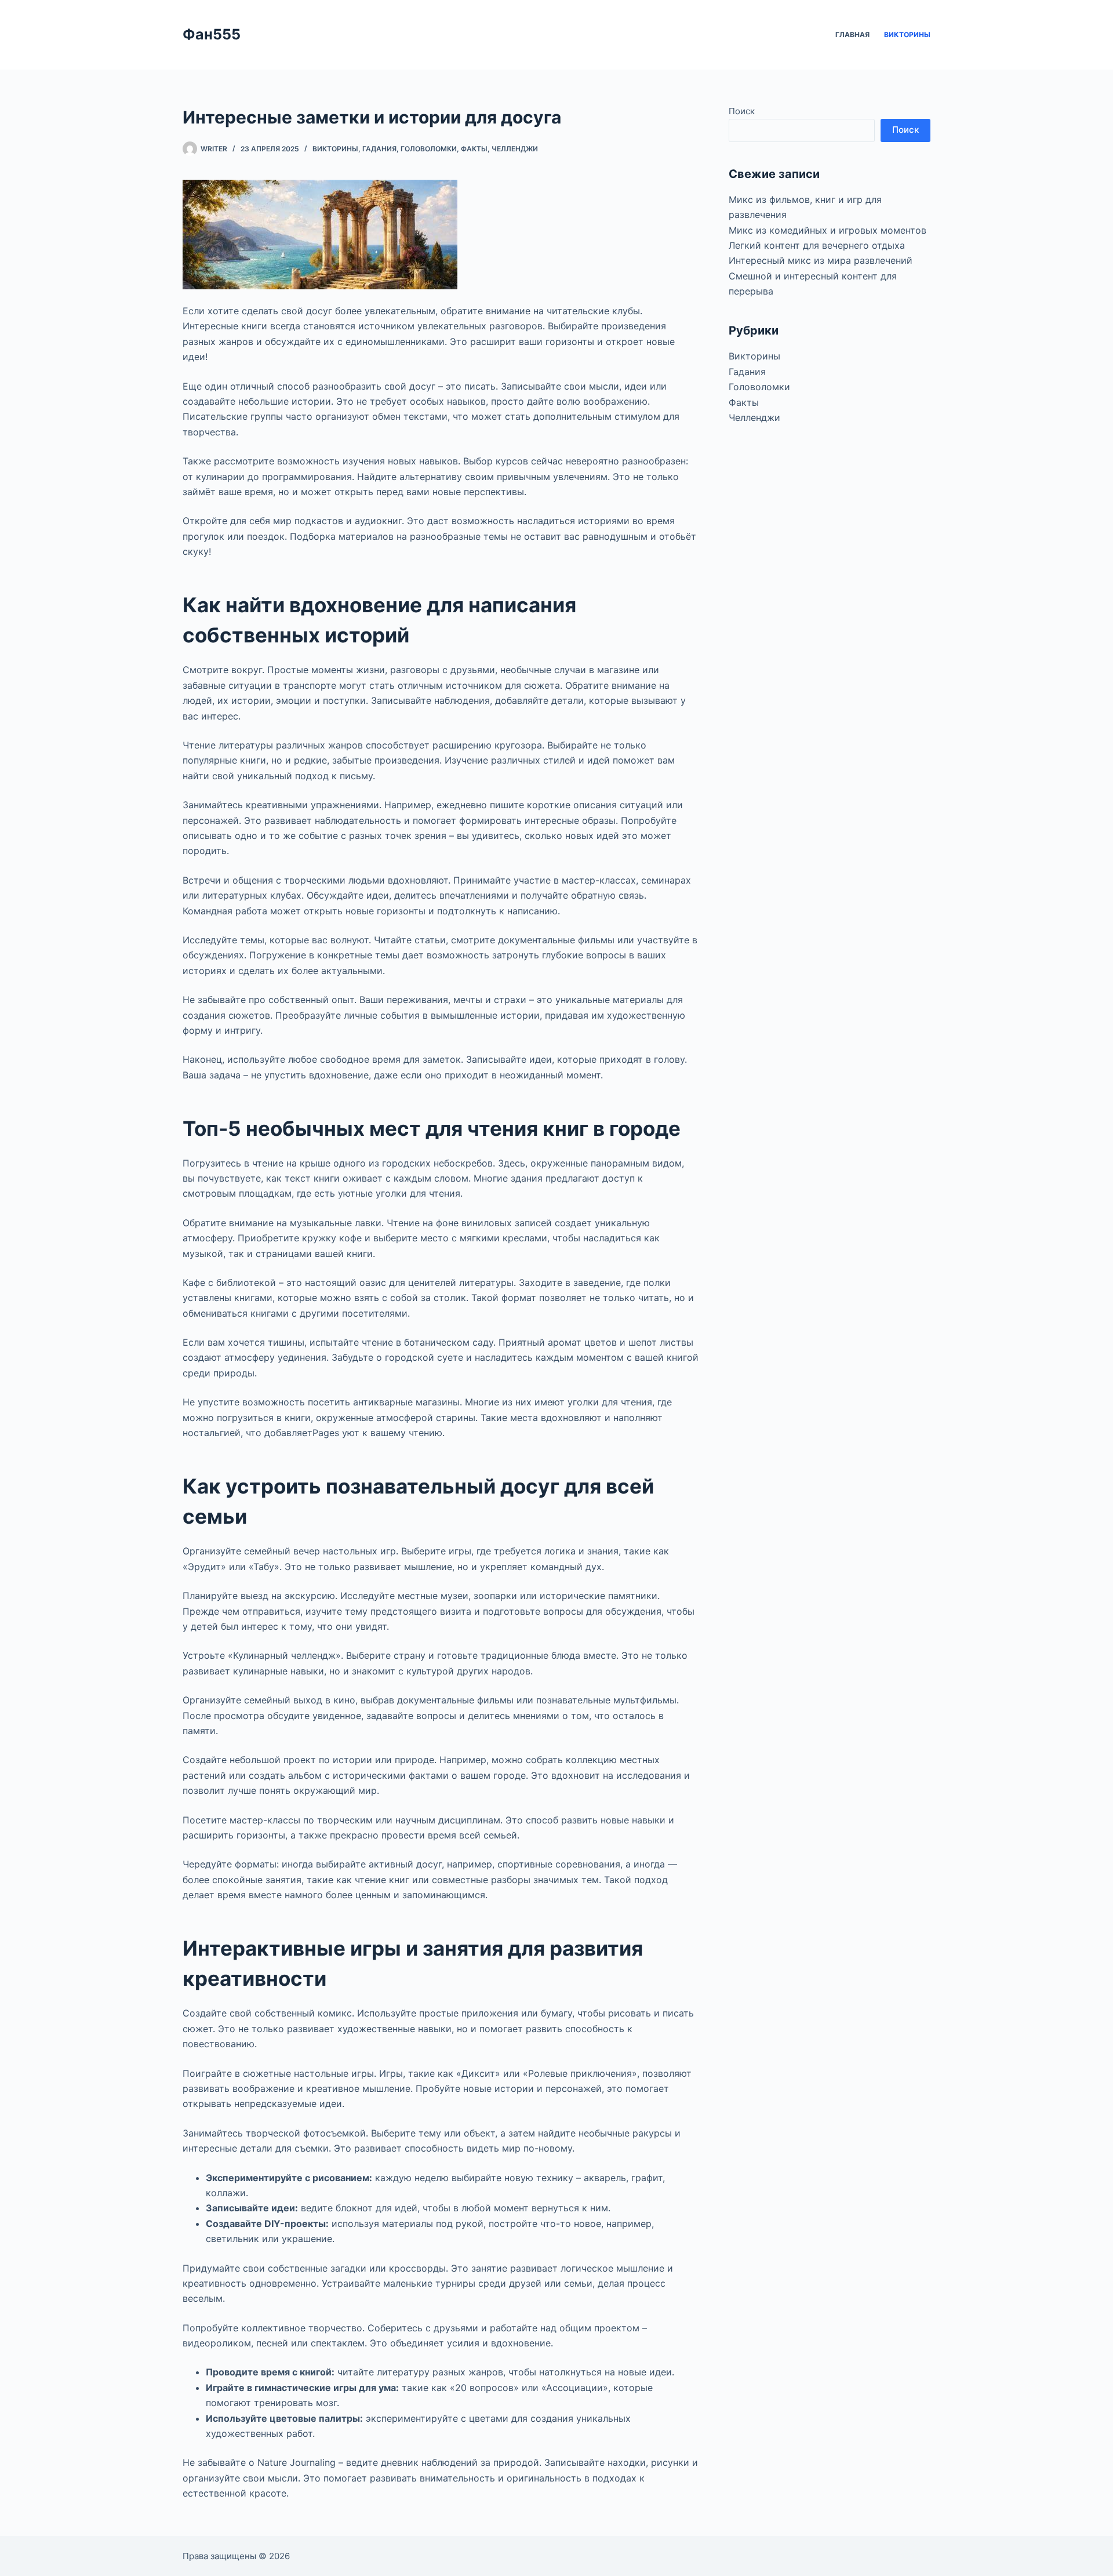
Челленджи (515, 149)
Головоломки (429, 149)
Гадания (379, 149)
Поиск (742, 111)
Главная (852, 34)
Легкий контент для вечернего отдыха (817, 245)
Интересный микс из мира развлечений (821, 260)
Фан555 (212, 34)
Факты (474, 149)
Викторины (907, 34)
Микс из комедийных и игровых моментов (828, 230)
